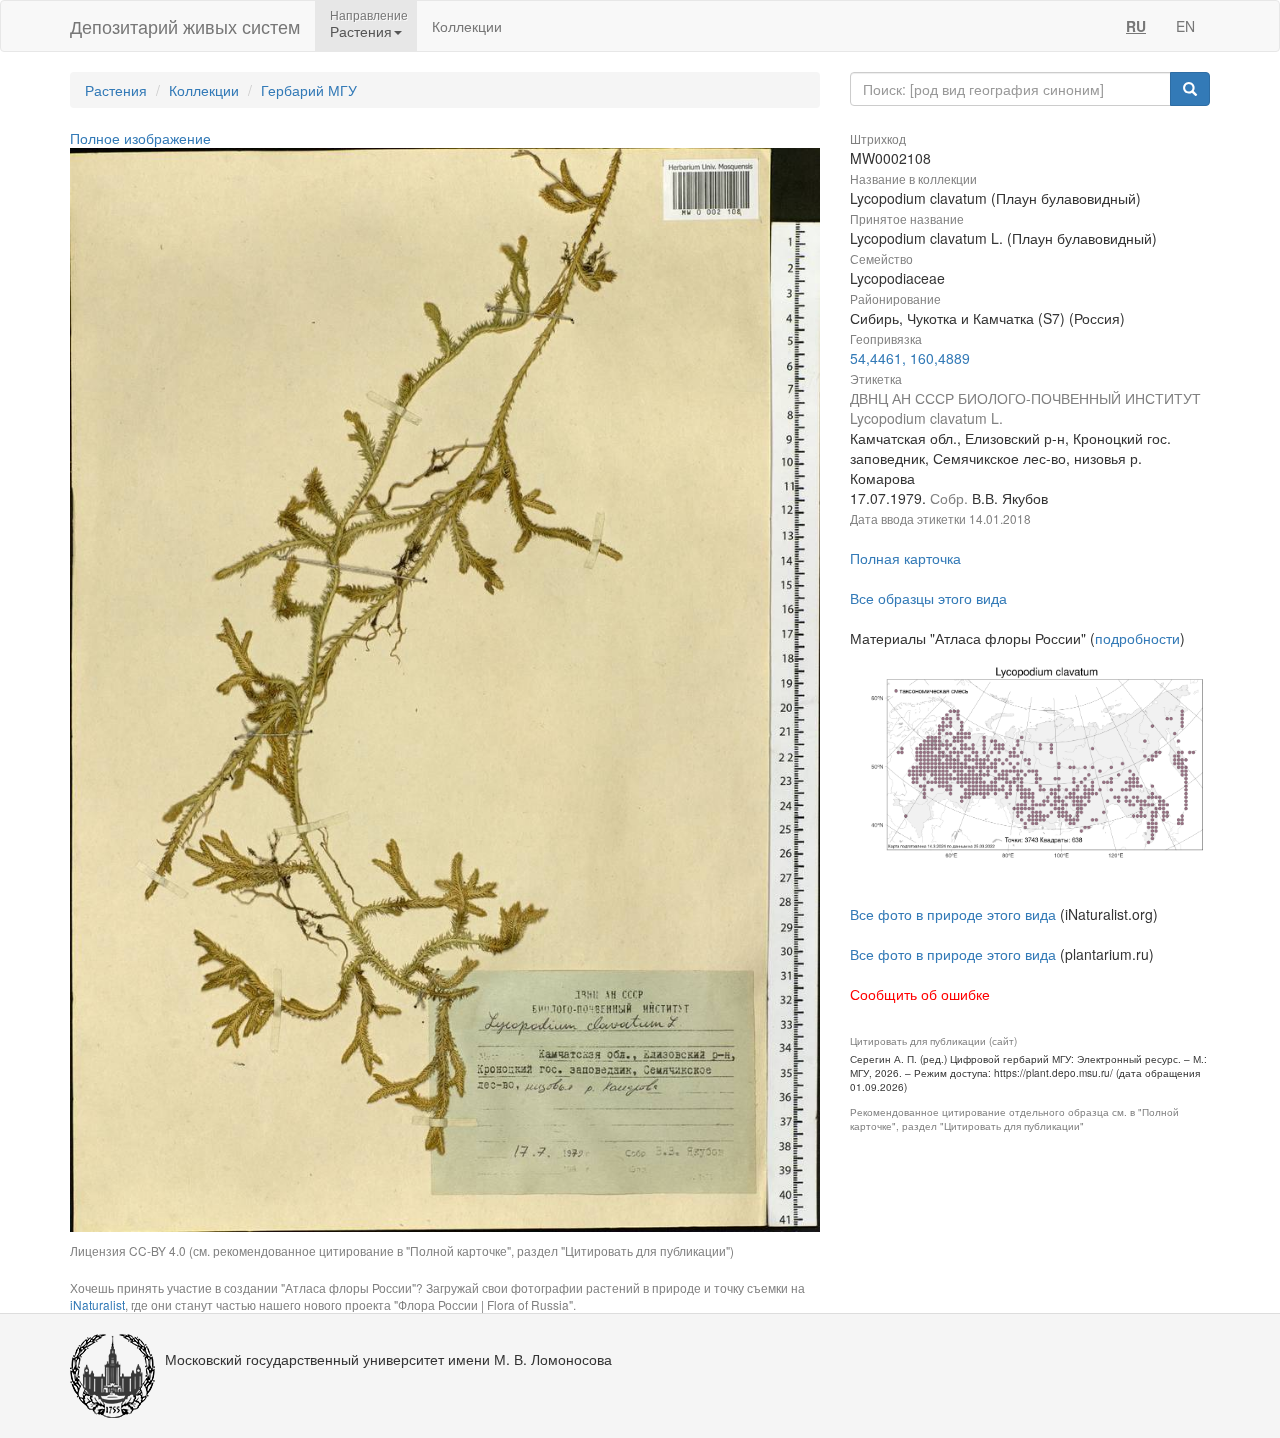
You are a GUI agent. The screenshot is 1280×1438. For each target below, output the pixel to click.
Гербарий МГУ (309, 90)
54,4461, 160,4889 (910, 358)
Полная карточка (905, 558)
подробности (1137, 638)
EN (1185, 26)
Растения (116, 90)
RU (1136, 26)
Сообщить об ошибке (920, 994)
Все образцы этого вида (928, 598)
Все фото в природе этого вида (953, 914)
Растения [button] (361, 31)
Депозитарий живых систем (185, 26)
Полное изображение (140, 138)
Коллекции (467, 26)
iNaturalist (97, 1304)
